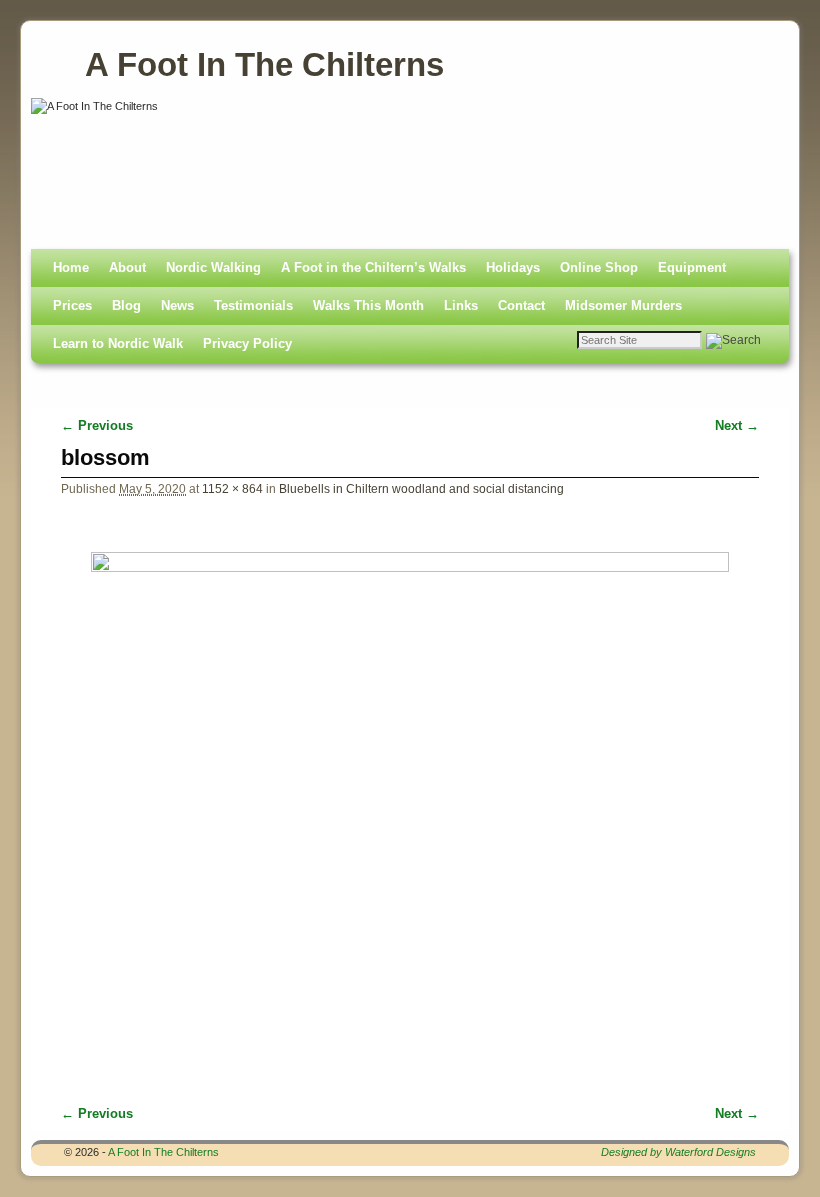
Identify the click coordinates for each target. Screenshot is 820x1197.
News (177, 305)
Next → (737, 425)
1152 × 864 (232, 488)
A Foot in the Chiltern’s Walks (373, 267)
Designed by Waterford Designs (678, 1152)
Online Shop (599, 267)
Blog (126, 305)
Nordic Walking (213, 267)
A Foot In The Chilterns (264, 64)
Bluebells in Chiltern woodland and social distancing (421, 488)
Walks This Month (368, 305)
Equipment (692, 267)
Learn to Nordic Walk (118, 343)
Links (461, 305)
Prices (72, 305)
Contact (521, 305)
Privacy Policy (247, 343)
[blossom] (410, 791)
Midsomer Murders (623, 305)
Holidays (513, 267)
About (127, 267)
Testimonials (253, 305)
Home (71, 267)
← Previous (97, 425)
